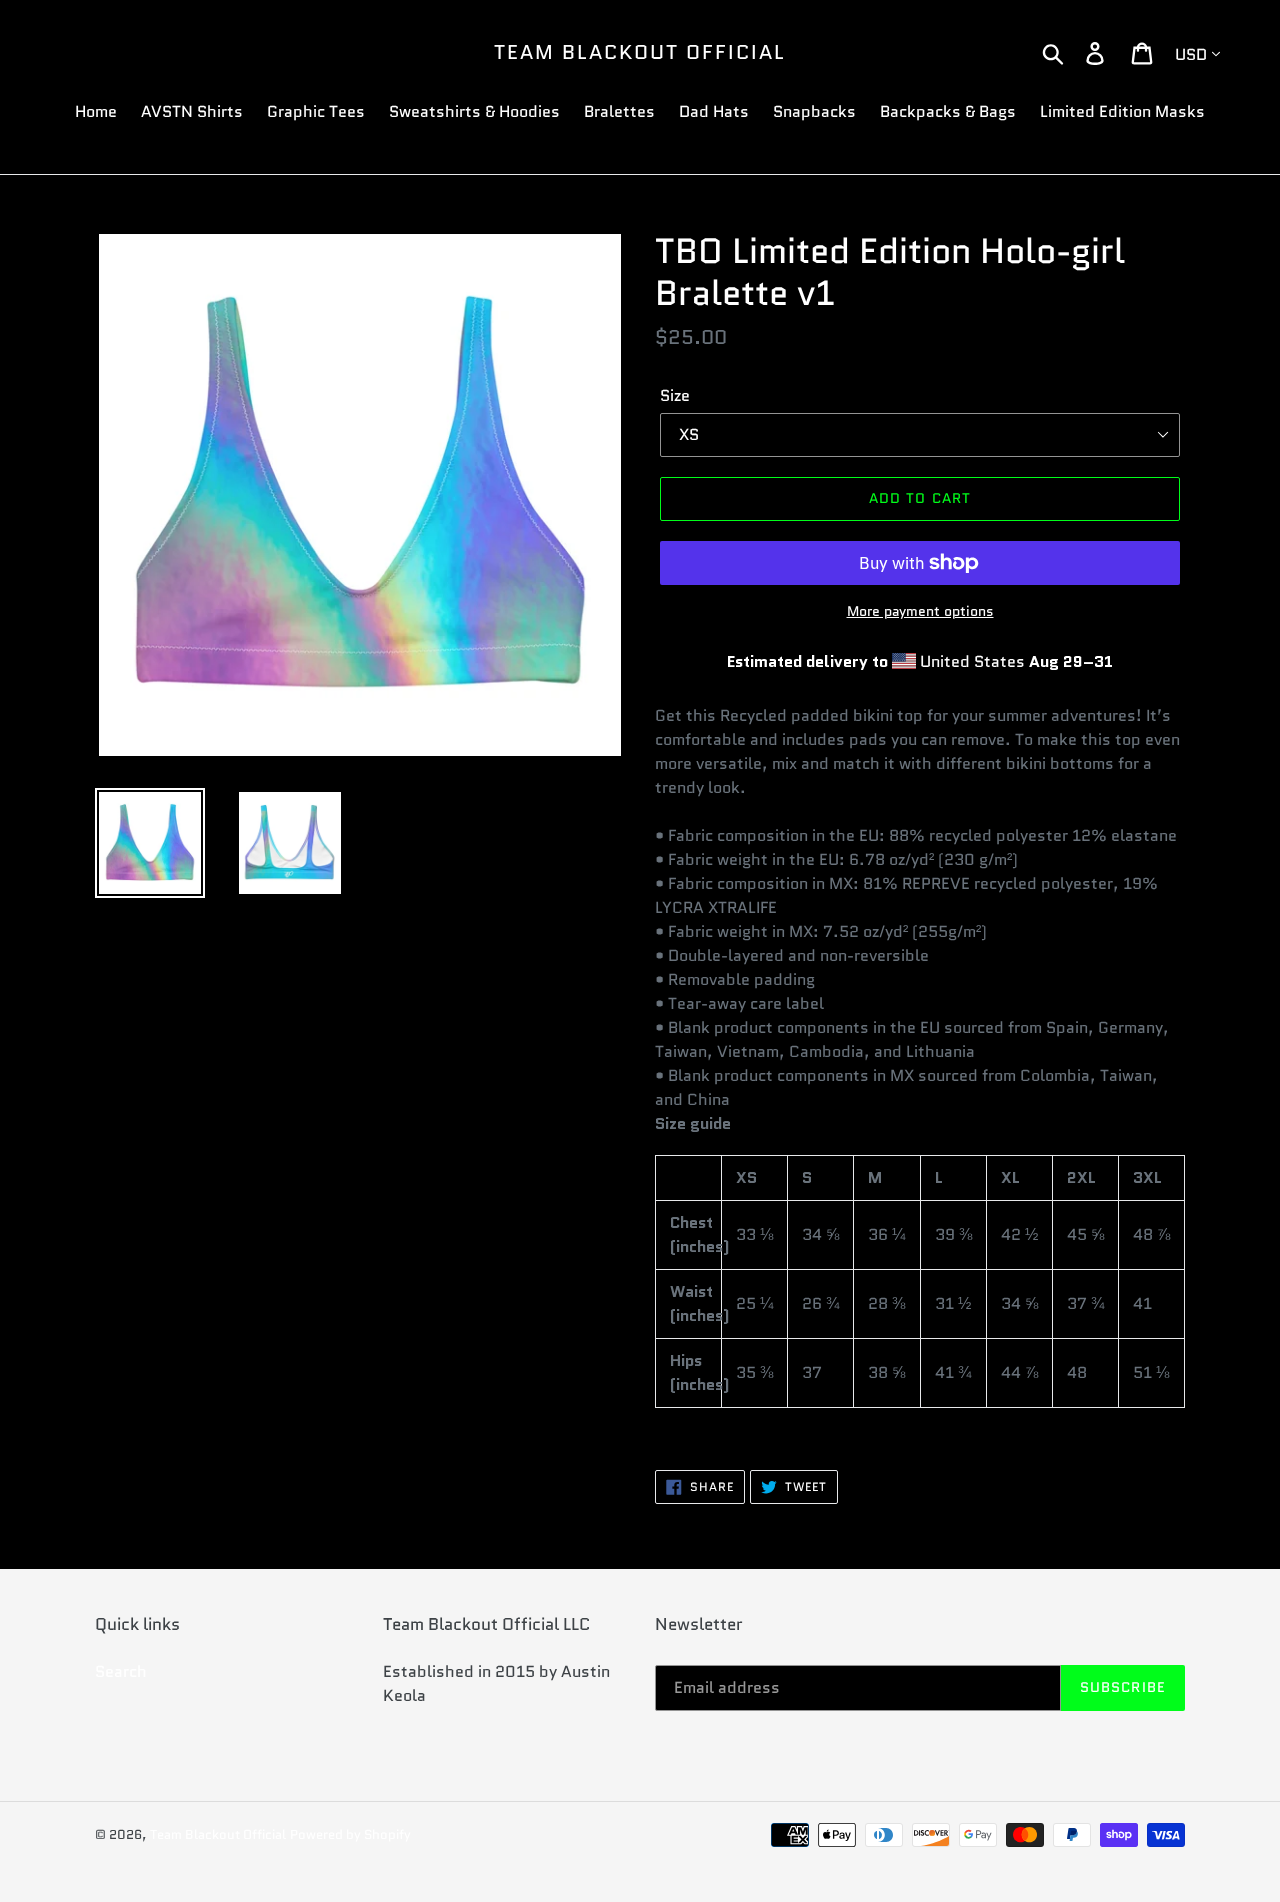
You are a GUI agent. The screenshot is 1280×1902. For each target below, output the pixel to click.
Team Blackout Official (640, 52)
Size (675, 395)
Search (121, 1671)
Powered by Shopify (350, 1834)
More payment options (920, 611)
